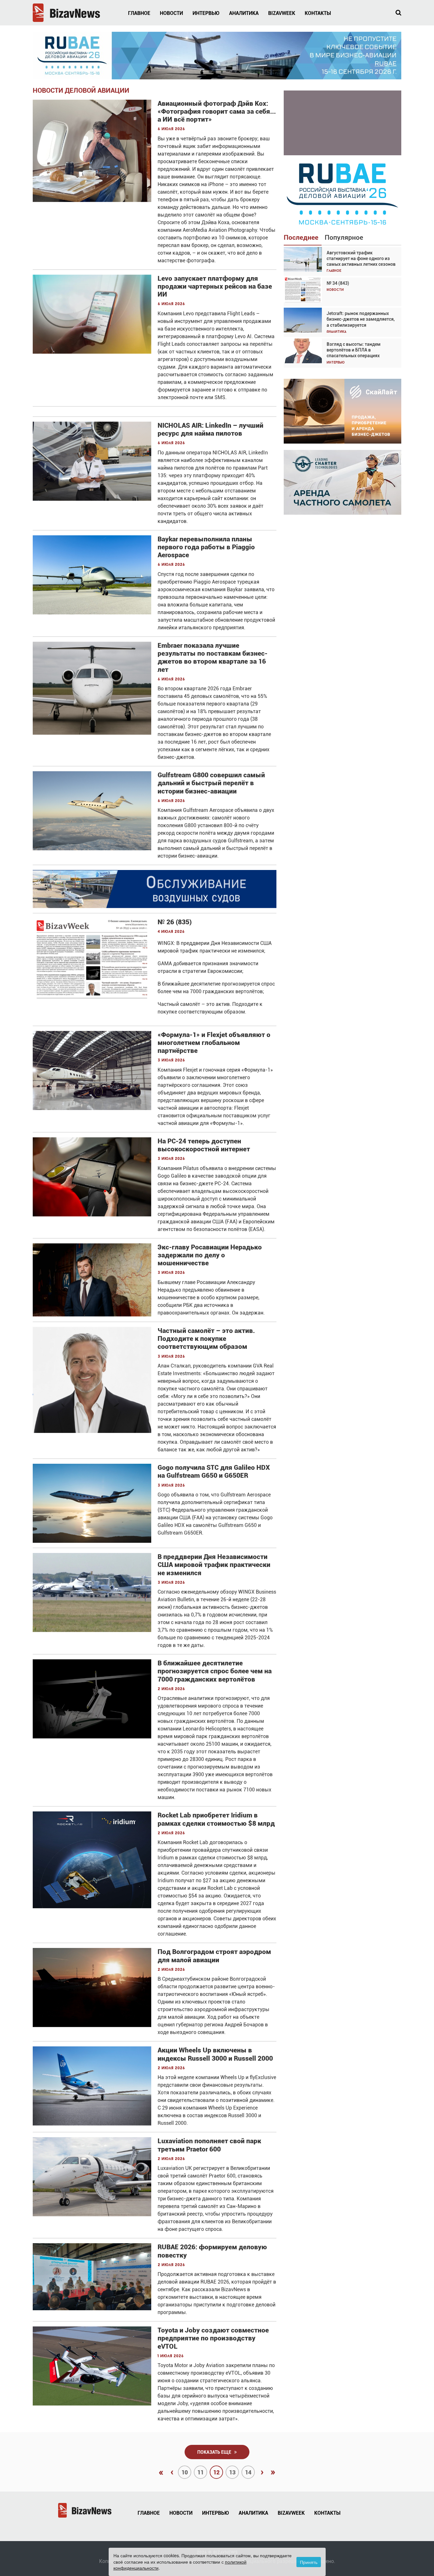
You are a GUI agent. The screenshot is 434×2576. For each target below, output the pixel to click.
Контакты (318, 13)
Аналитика (244, 13)
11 (200, 2472)
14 (248, 2472)
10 (185, 2472)
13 (232, 2472)
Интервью (206, 13)
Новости (171, 13)
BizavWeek (282, 13)
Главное (139, 13)
